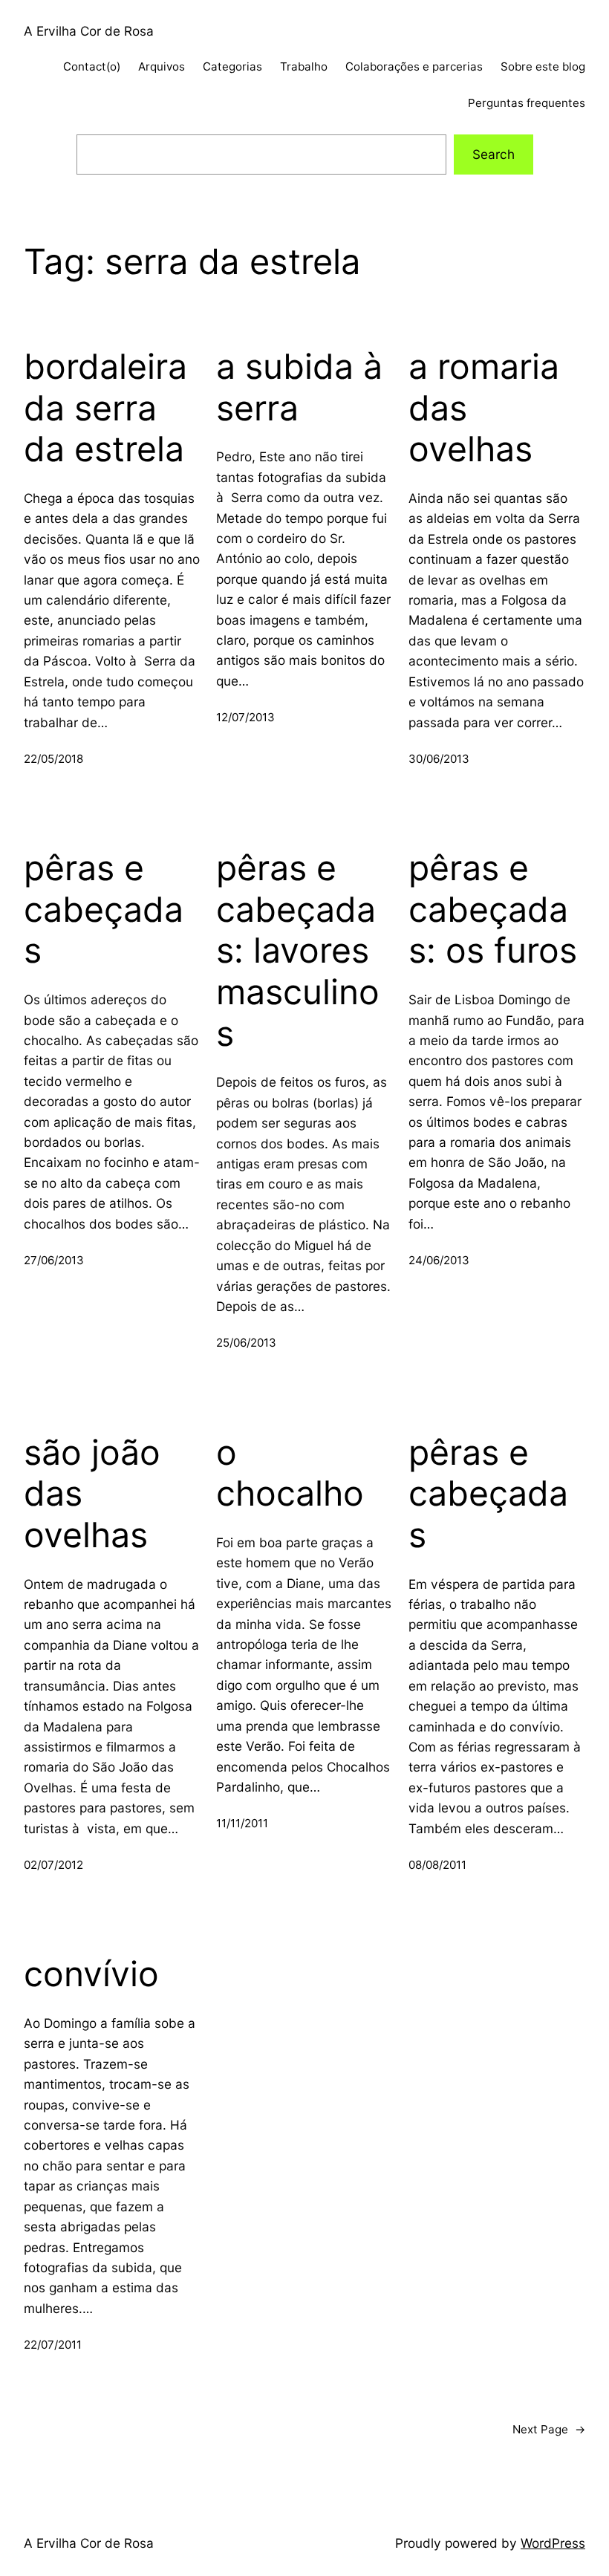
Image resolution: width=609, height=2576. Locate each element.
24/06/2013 (439, 1260)
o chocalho (290, 1473)
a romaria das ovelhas (484, 408)
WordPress (553, 2543)
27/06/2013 (54, 1260)
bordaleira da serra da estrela (105, 408)
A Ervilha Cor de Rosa (89, 31)
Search (494, 154)
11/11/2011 (242, 1823)
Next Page (549, 2429)
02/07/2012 (53, 1865)
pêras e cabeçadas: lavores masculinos (298, 951)
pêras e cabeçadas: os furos (493, 909)
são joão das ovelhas (92, 1494)
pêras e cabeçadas (104, 909)
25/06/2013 (246, 1343)
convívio (91, 1974)
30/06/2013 (439, 759)
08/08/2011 (437, 1865)
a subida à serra (304, 387)
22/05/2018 (53, 759)
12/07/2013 (245, 717)
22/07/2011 (53, 2345)
